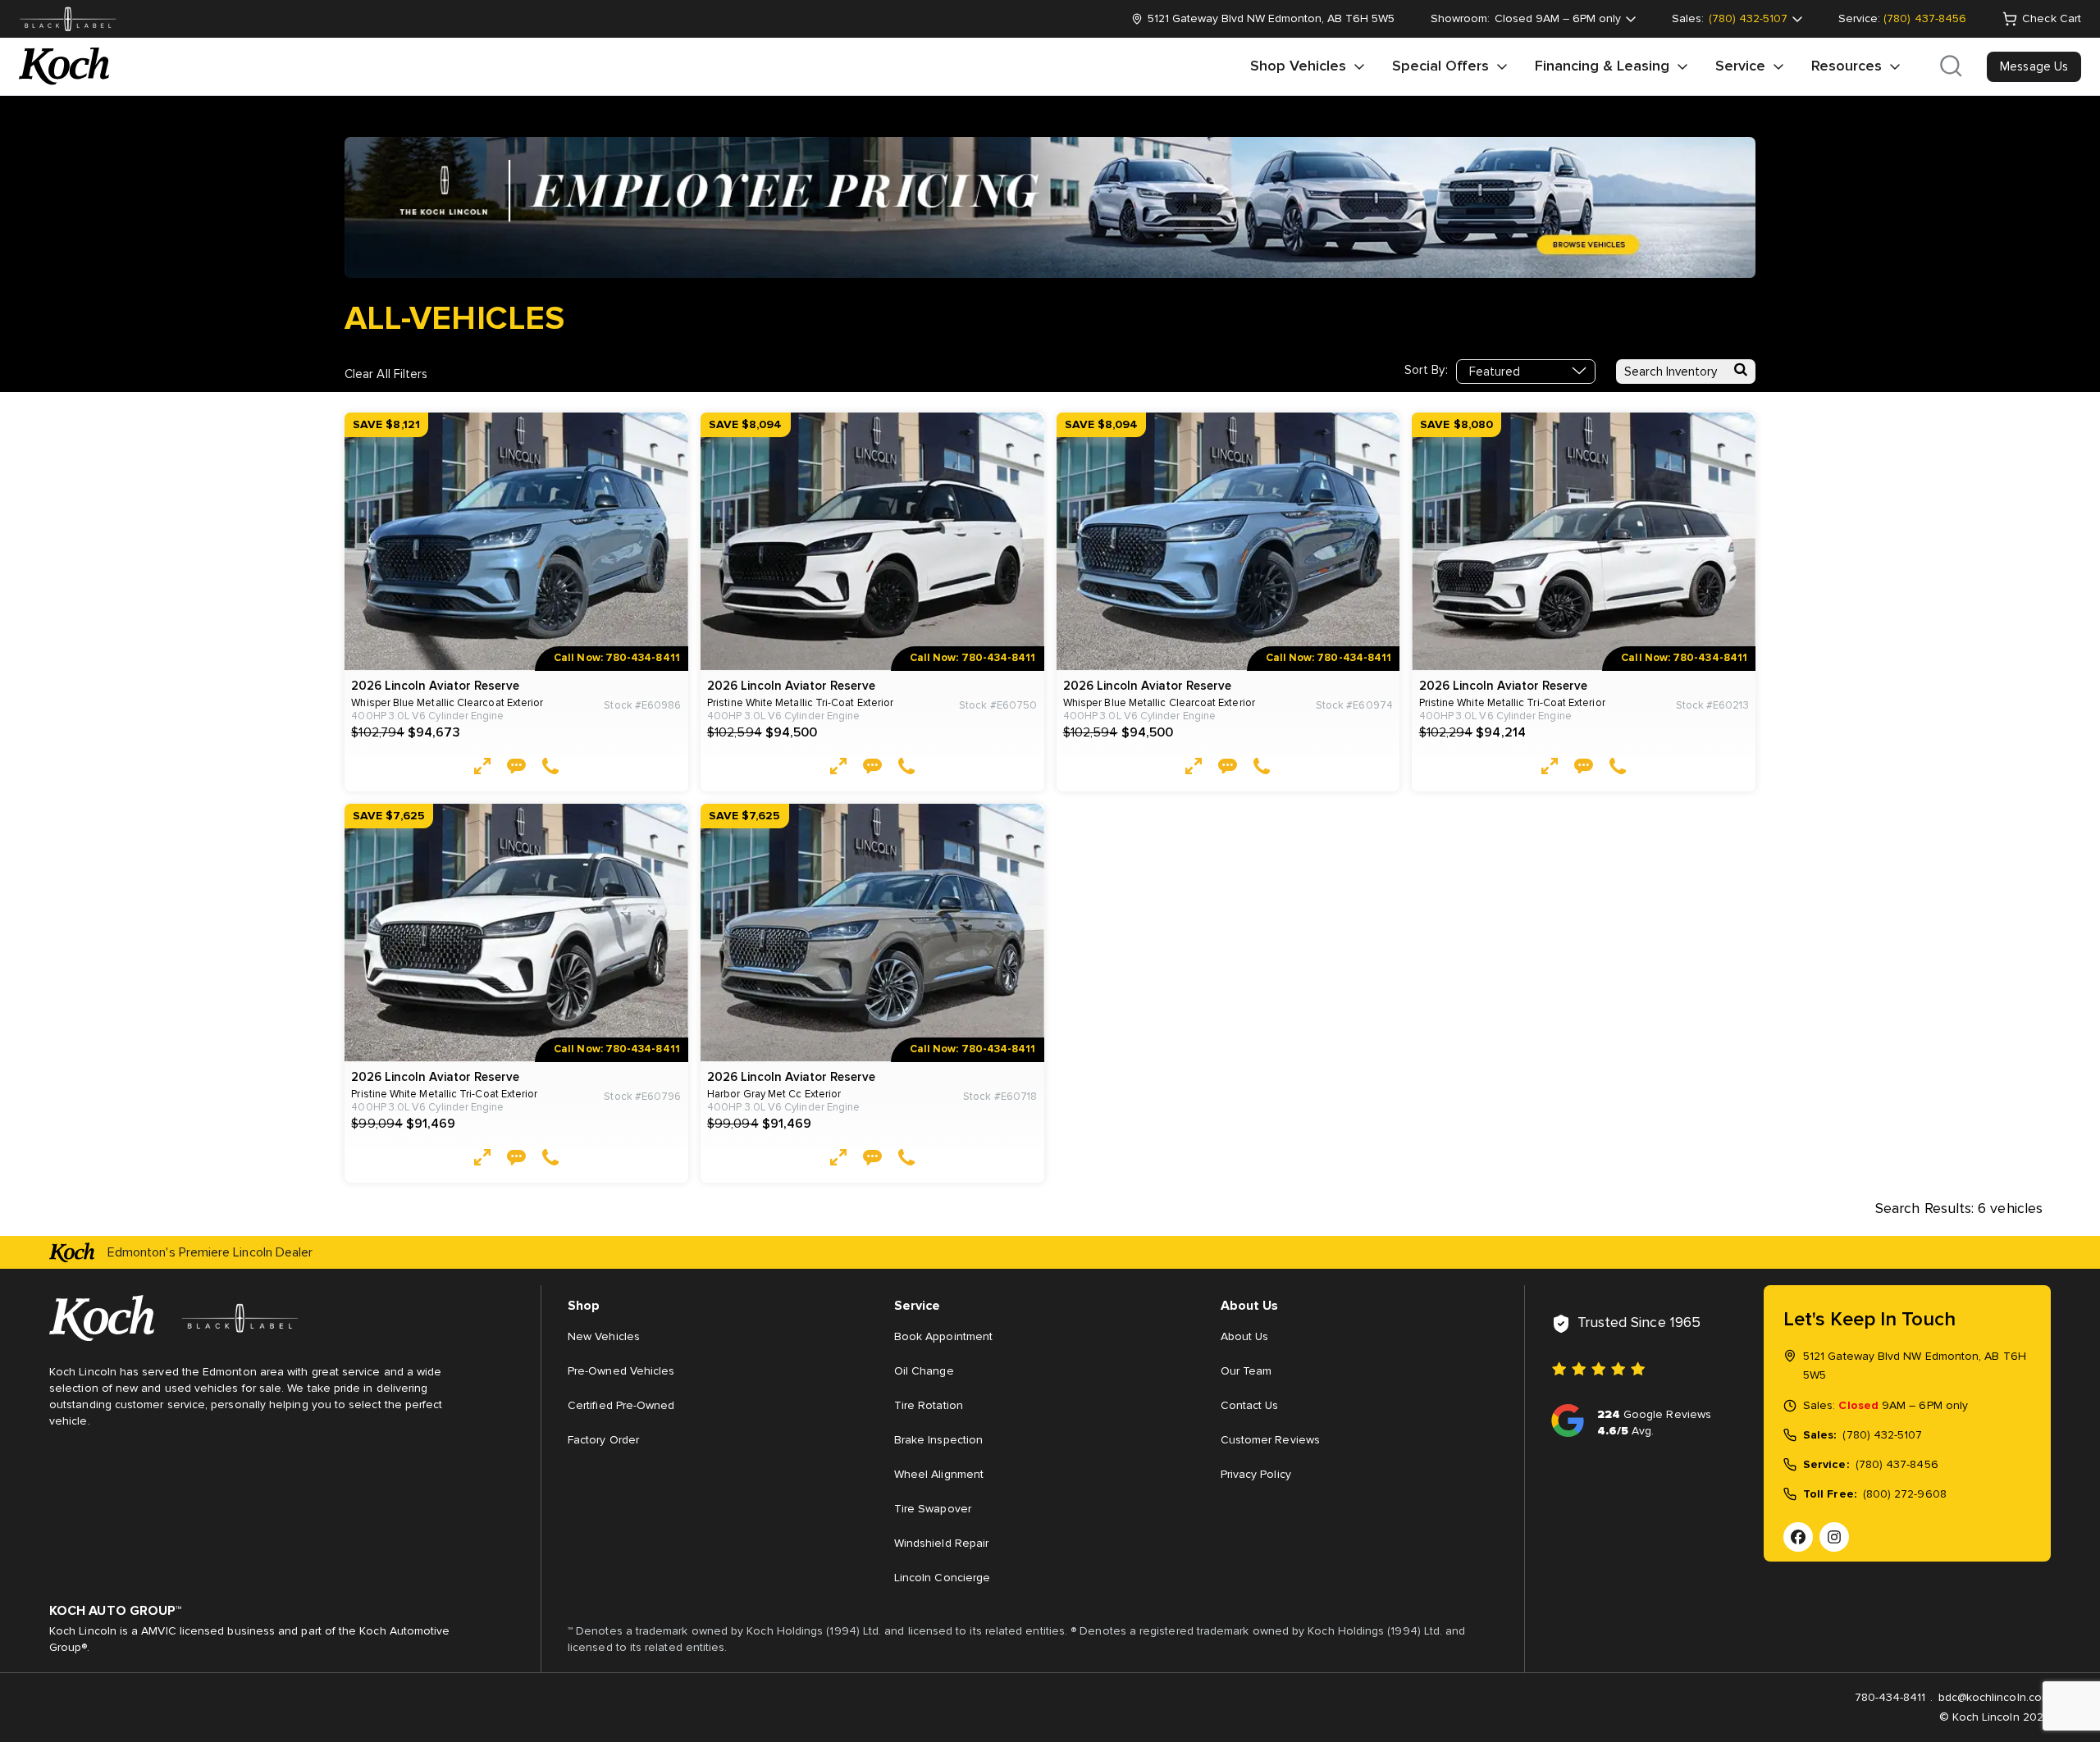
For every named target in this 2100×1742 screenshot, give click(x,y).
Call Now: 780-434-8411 (617, 658)
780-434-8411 (1890, 1698)
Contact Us (1250, 1406)
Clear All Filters (386, 374)
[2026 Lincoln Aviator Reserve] (516, 542)
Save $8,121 (386, 425)
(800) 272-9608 (1905, 1494)
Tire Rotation (929, 1406)
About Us (1245, 1337)
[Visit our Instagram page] (1834, 1537)
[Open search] (1951, 66)
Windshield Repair (941, 1544)
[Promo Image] (1050, 210)
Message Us (2034, 67)
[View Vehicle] (482, 768)
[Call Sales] (550, 768)
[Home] (64, 66)
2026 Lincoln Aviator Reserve (435, 686)
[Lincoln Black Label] (68, 19)
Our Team (1246, 1371)
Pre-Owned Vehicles (621, 1371)
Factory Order (603, 1440)
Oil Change (924, 1371)
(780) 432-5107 (1882, 1435)
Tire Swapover (933, 1509)
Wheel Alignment (939, 1475)
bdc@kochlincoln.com (1995, 1698)
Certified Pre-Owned (621, 1406)
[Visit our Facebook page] (1798, 1537)
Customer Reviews (1270, 1440)
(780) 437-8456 (1925, 19)
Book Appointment (943, 1337)
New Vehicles (604, 1337)
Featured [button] (1495, 372)
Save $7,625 (389, 816)
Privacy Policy (1256, 1475)
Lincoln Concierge (942, 1578)
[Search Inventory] (1741, 371)
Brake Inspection (938, 1440)
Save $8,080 (1456, 425)
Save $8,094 (746, 425)
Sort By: (1426, 370)
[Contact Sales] (516, 769)
